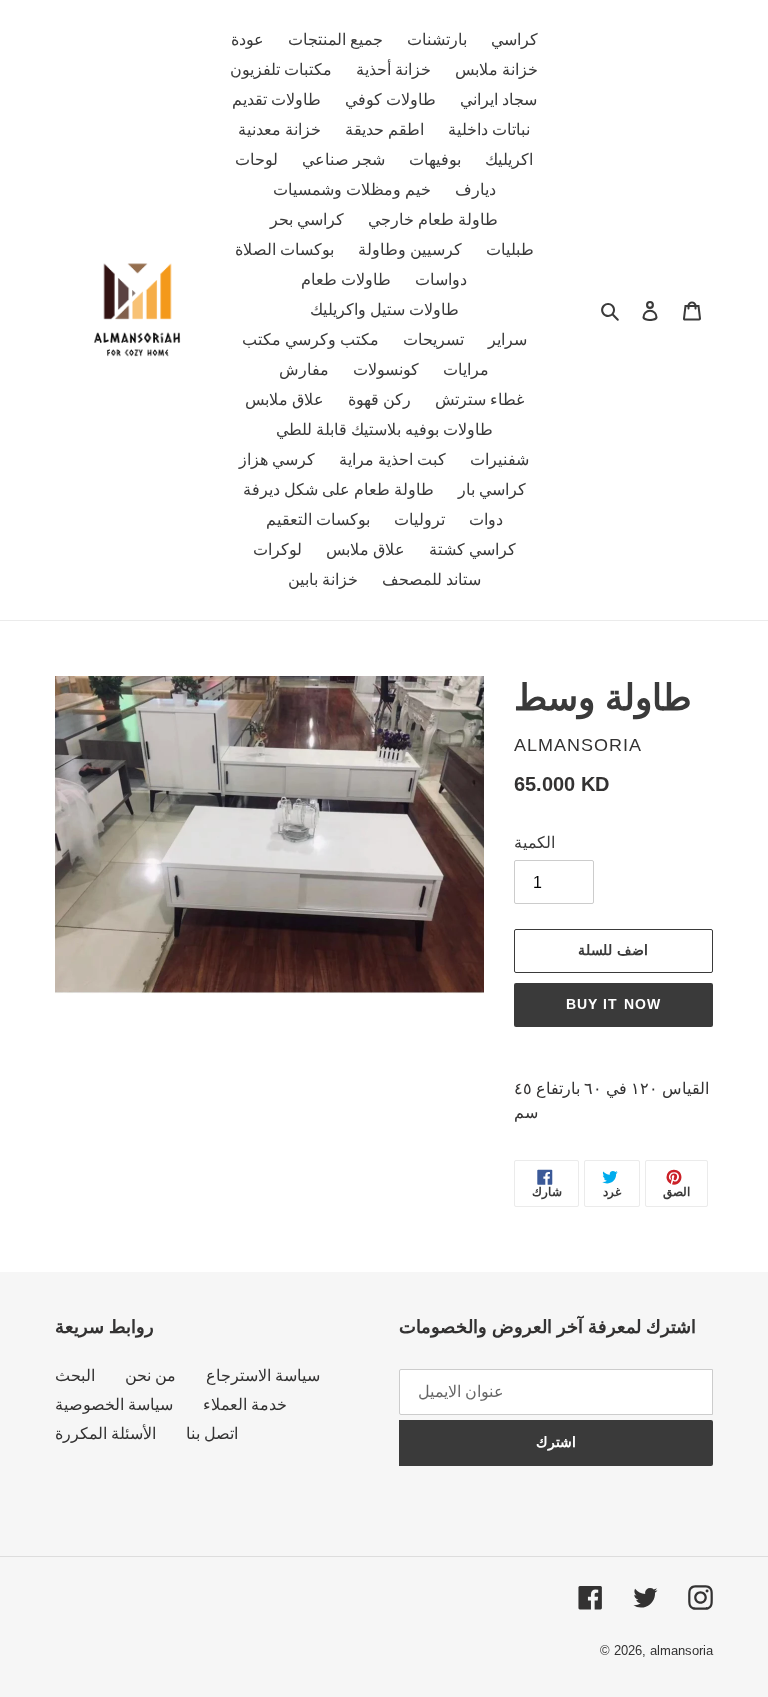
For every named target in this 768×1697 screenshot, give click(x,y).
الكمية (534, 842)
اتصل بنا (212, 1433)
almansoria (681, 1650)
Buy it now (613, 1004)
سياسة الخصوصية (114, 1404)
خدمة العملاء (245, 1404)
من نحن (150, 1375)
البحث (75, 1375)
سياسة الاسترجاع (263, 1375)
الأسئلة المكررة (105, 1433)
